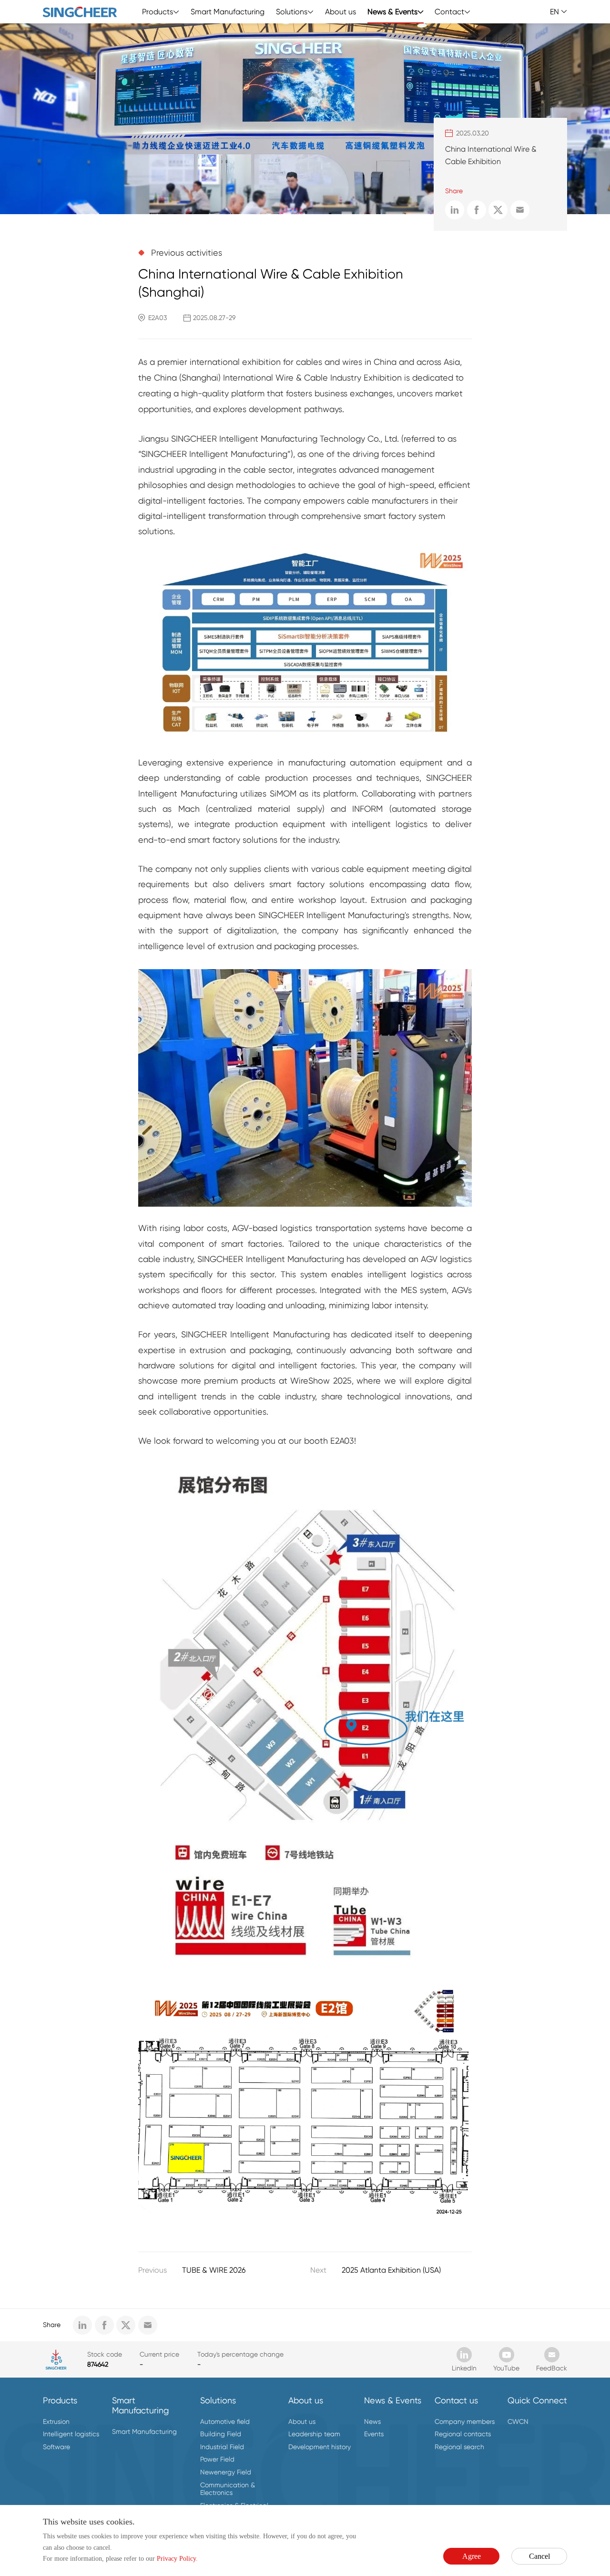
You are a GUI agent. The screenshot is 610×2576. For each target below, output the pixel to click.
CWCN (518, 2421)
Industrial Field (222, 2447)
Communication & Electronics (228, 2489)
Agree (472, 2556)
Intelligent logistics (71, 2434)
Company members (465, 2421)
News (372, 2421)
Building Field (221, 2434)
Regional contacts (463, 2434)
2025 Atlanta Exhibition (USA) (391, 2270)
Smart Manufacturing (228, 12)
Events (374, 2434)
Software (56, 2447)
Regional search (459, 2447)
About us (341, 12)
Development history (320, 2447)
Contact (449, 12)
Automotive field (225, 2421)
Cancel (539, 2556)
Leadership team (314, 2434)
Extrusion (56, 2421)
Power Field (217, 2459)
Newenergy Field (226, 2472)
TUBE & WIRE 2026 (214, 2270)
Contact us (456, 2400)
